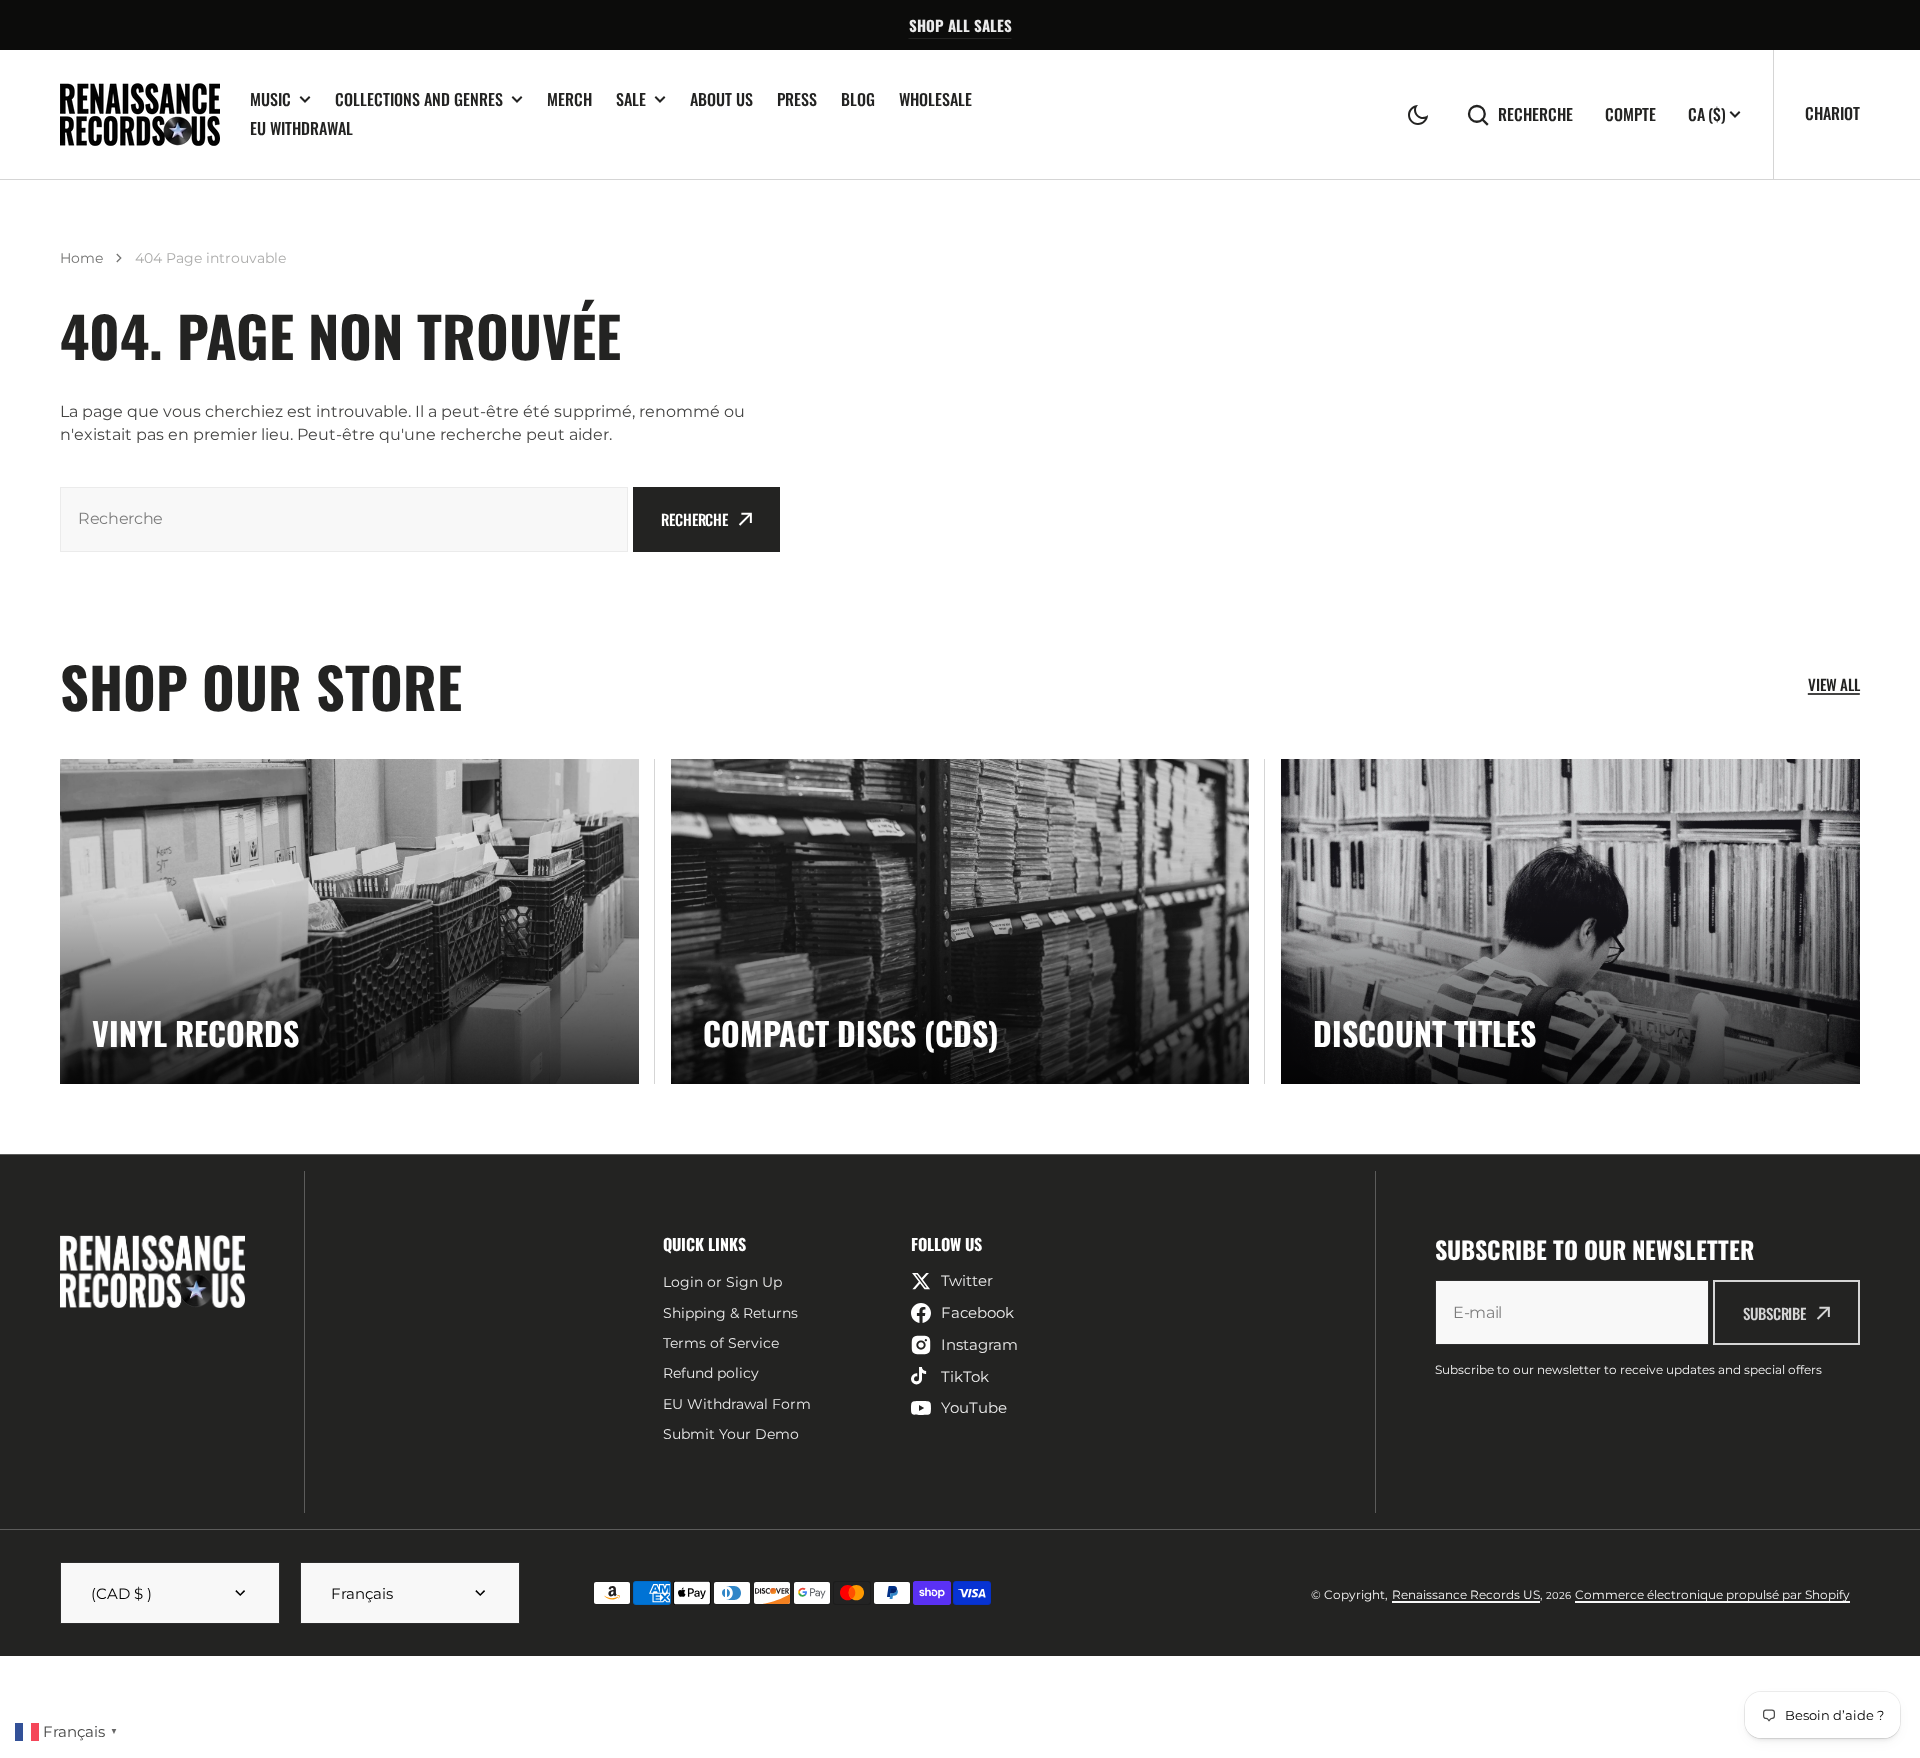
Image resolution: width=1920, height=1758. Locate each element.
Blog (858, 99)
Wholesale (935, 99)
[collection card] (349, 921)
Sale (631, 99)
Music (270, 99)
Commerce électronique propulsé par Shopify (1712, 1594)
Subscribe (1774, 1313)
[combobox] (344, 519)
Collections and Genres (419, 99)
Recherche (1535, 114)
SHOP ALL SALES (960, 25)
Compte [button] (1630, 114)
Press (797, 99)
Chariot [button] (1832, 113)
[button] (1418, 115)
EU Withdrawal (301, 128)
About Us (721, 99)
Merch (569, 99)
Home (81, 258)
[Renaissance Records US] (140, 114)
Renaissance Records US (1466, 1594)
